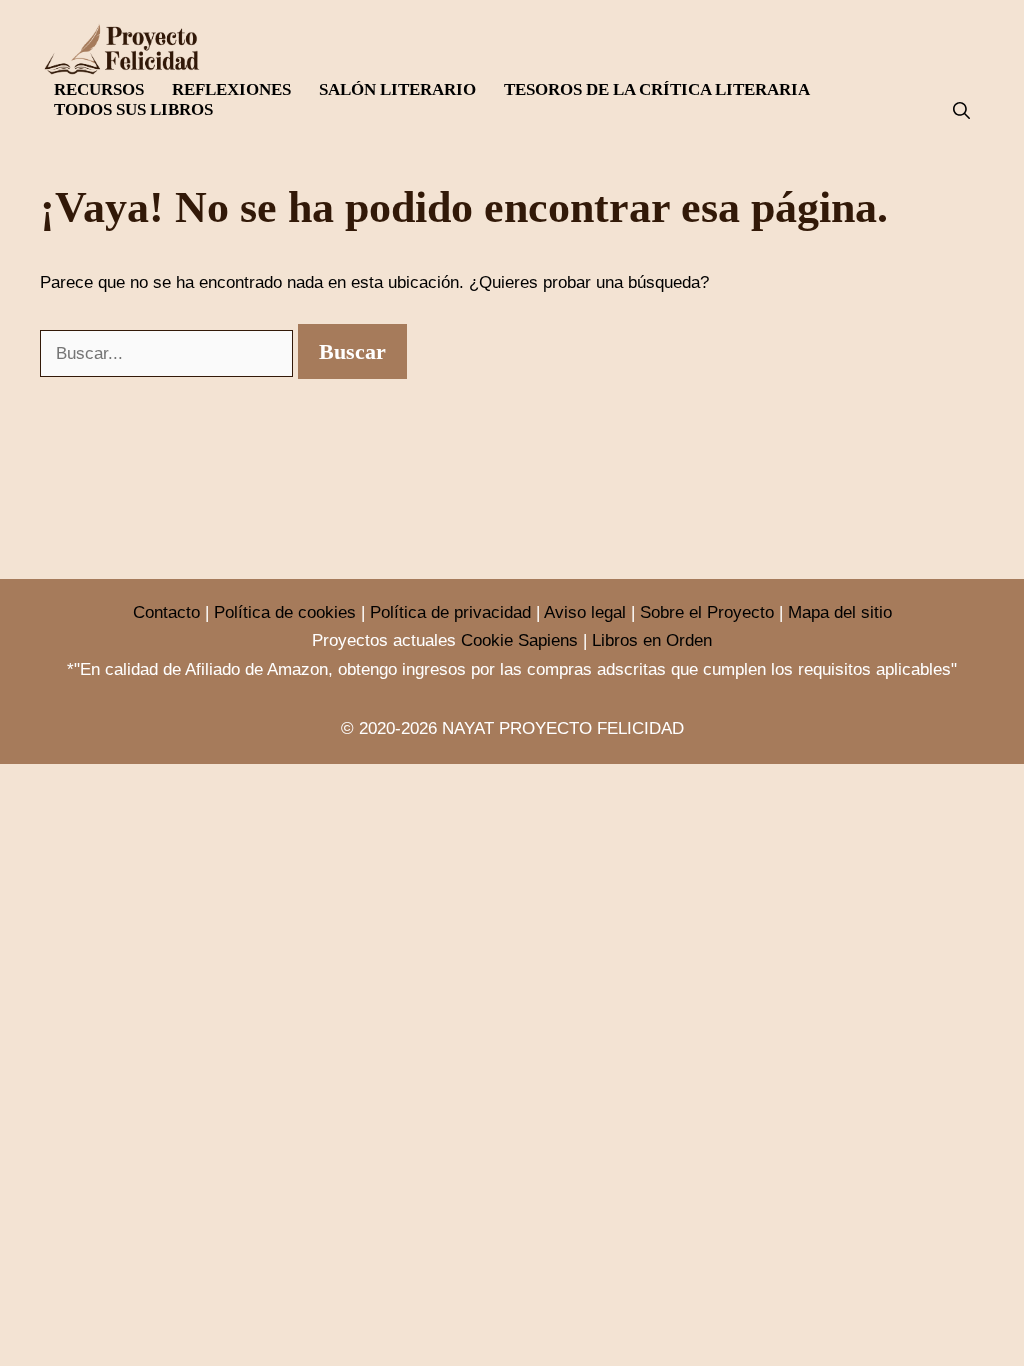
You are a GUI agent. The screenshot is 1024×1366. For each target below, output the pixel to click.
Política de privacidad (450, 612)
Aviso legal (585, 612)
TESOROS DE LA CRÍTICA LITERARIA (657, 89)
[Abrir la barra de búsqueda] (961, 111)
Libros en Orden (652, 640)
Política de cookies (285, 612)
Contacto (166, 612)
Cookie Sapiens (519, 640)
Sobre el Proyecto (707, 612)
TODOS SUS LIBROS (133, 109)
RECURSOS (99, 89)
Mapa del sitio (840, 612)
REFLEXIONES (231, 89)
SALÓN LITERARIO (397, 89)
